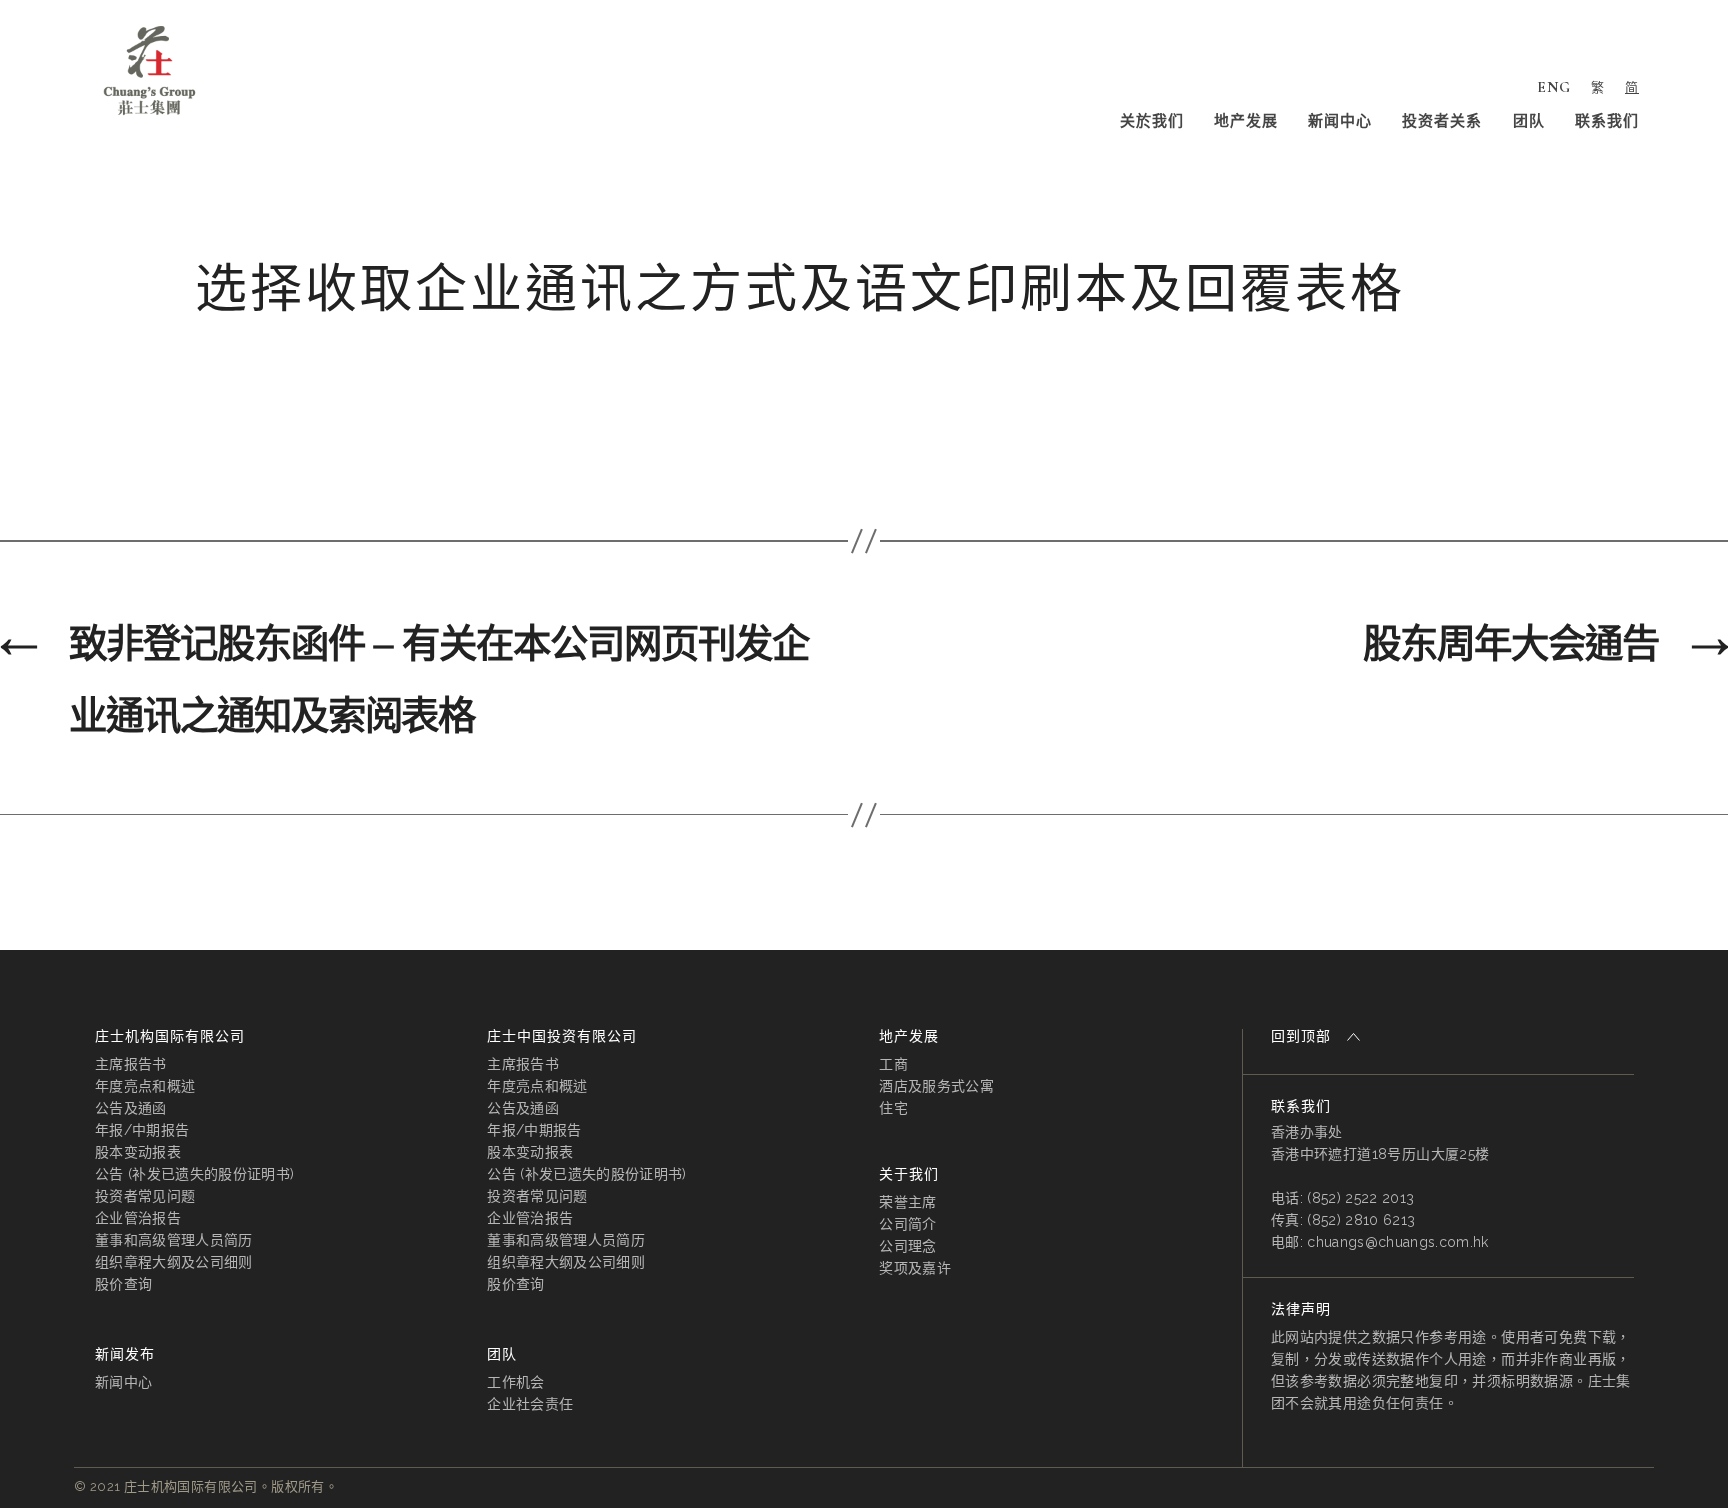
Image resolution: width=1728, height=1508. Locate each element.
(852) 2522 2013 (1360, 1198)
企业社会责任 (530, 1404)
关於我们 (1152, 121)
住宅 (893, 1108)
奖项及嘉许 (915, 1268)
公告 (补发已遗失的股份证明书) (194, 1174)
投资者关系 (1442, 121)
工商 (893, 1064)
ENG (1554, 87)
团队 (1529, 121)
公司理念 (907, 1246)
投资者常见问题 (145, 1196)
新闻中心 (1340, 121)
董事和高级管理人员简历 (174, 1240)
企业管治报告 (138, 1218)
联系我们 (1607, 121)
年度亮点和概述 (145, 1086)
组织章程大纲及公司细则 (174, 1262)
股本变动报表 (138, 1152)
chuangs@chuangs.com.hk (1397, 1242)
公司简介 (907, 1224)
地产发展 (1246, 121)
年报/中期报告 (142, 1130)
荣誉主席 (907, 1202)
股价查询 (123, 1284)
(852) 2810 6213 (1361, 1220)
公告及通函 (131, 1108)
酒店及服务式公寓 (936, 1086)
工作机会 (515, 1382)
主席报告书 (131, 1064)
